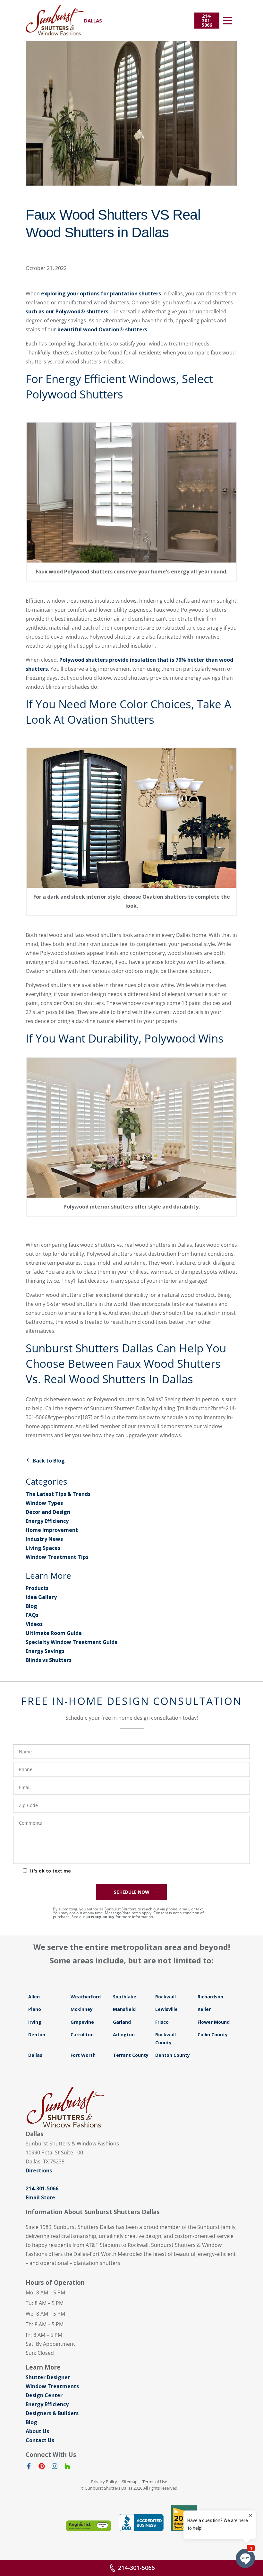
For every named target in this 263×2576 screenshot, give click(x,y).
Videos (34, 1624)
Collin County (213, 2035)
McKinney (82, 2009)
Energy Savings (45, 1651)
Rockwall (165, 1997)
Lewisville (166, 2009)
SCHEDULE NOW (132, 1892)
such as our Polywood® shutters (67, 311)
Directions (39, 2170)
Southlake (125, 1997)
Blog (31, 1606)
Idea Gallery (41, 1597)
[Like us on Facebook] (29, 2467)
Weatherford (86, 1997)
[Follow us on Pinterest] (42, 2467)
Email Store (40, 2197)
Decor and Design (48, 1512)
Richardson (210, 1997)
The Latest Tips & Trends (58, 1494)
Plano (35, 2009)
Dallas (35, 2055)
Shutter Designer (48, 2377)
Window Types (44, 1503)
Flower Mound (214, 2022)
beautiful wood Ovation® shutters (102, 329)
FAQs (32, 1615)
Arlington (124, 2035)
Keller (204, 2009)
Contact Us (40, 2440)
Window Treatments (52, 2386)
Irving (35, 2022)
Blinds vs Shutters (49, 1660)
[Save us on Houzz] (67, 2467)
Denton (37, 2035)
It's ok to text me (51, 1871)
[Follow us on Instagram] (55, 2467)
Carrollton (82, 2035)
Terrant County (131, 2055)
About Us (37, 2431)
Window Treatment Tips (57, 1557)
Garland (122, 2022)
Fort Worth (83, 2055)
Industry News (44, 1539)
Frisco (162, 2022)
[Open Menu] (228, 21)
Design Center (44, 2395)
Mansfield (124, 2009)
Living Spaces (43, 1548)
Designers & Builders (52, 2413)
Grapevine (82, 2022)
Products (37, 1588)
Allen (34, 1997)
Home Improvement (52, 1530)
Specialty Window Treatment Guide (72, 1642)
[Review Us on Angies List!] (89, 2526)
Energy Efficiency (47, 1521)
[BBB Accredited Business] (141, 2523)
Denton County (173, 2055)
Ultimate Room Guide (54, 1633)
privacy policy (100, 1917)
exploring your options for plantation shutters (101, 293)
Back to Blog (49, 1461)
